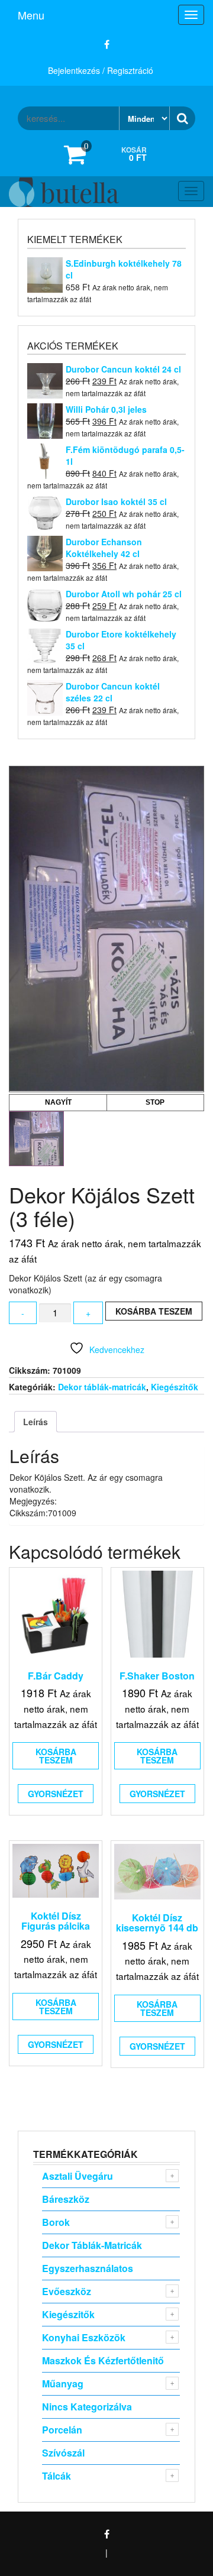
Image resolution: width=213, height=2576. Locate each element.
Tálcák (57, 2476)
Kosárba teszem (154, 1311)
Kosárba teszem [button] (56, 1756)
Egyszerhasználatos (88, 2268)
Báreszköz (66, 2199)
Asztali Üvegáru (78, 2176)
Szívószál (63, 2453)
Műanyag (63, 2384)
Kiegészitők (175, 1387)
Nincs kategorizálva (87, 2407)
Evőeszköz (67, 2291)
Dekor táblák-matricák (102, 1387)
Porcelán (62, 2430)
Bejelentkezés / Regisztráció (101, 70)
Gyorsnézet (56, 1794)
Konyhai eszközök (84, 2337)
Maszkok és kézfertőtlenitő (103, 2360)
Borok (56, 2222)
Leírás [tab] (35, 1422)
